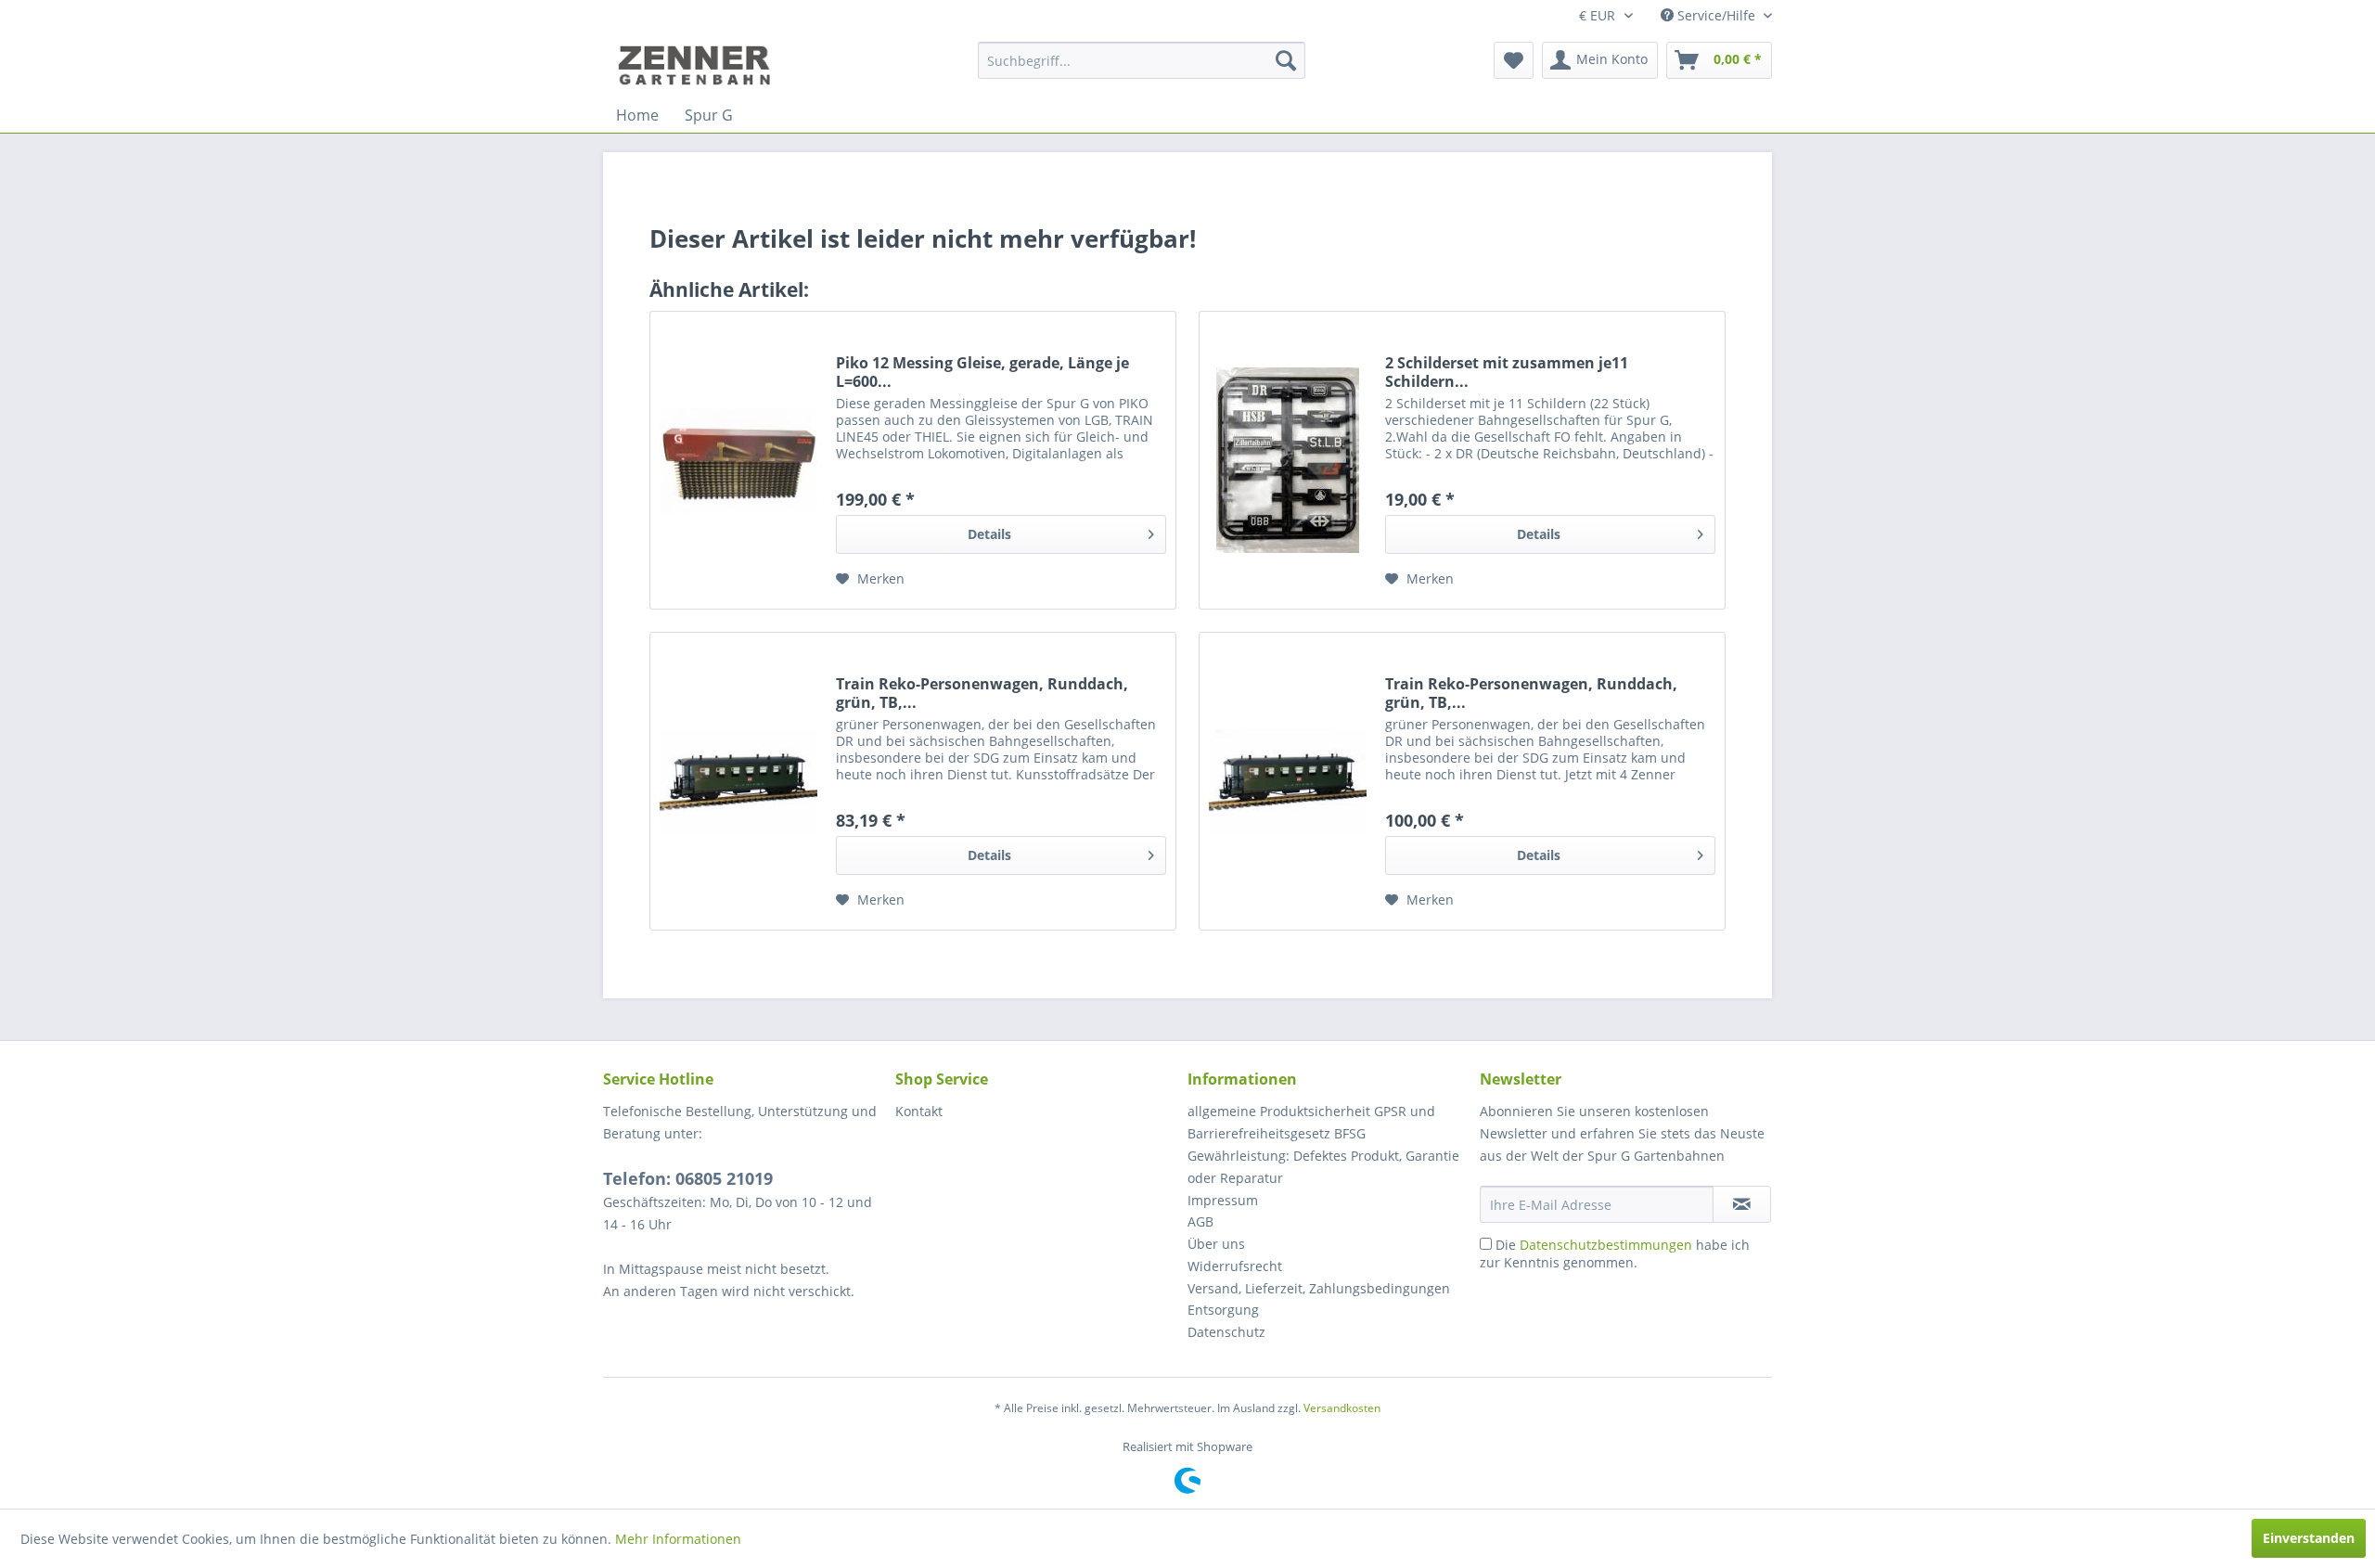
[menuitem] (1142, 60)
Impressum (1223, 1200)
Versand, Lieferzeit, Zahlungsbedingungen (1319, 1288)
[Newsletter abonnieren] (1742, 1204)
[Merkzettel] (1514, 60)
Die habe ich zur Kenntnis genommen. (1615, 1253)
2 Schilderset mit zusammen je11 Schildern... (1507, 372)
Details (989, 534)
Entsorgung (1223, 1310)
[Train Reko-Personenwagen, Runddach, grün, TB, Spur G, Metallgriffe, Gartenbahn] (738, 781)
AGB (1200, 1221)
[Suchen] (1286, 60)
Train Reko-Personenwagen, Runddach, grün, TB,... (982, 693)
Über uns (1216, 1244)
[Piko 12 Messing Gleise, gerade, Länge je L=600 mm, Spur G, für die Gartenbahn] (738, 460)
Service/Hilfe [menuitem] (1716, 15)
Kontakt (919, 1111)
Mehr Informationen (678, 1539)
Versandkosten (1342, 1408)
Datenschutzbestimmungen (1606, 1245)
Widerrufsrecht (1235, 1266)
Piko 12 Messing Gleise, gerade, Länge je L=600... (982, 372)
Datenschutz (1226, 1332)
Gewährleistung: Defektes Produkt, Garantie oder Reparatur (1323, 1167)
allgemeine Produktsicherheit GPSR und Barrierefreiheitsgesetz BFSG (1311, 1122)
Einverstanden (2309, 1538)
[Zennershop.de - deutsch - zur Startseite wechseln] (697, 65)
